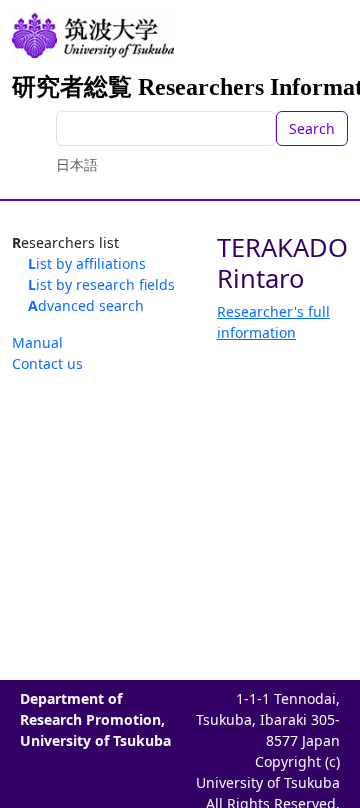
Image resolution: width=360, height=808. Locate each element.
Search (312, 128)
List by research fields (101, 284)
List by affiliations (87, 263)
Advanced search (86, 305)
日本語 (77, 164)
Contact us (47, 363)
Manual (37, 342)
